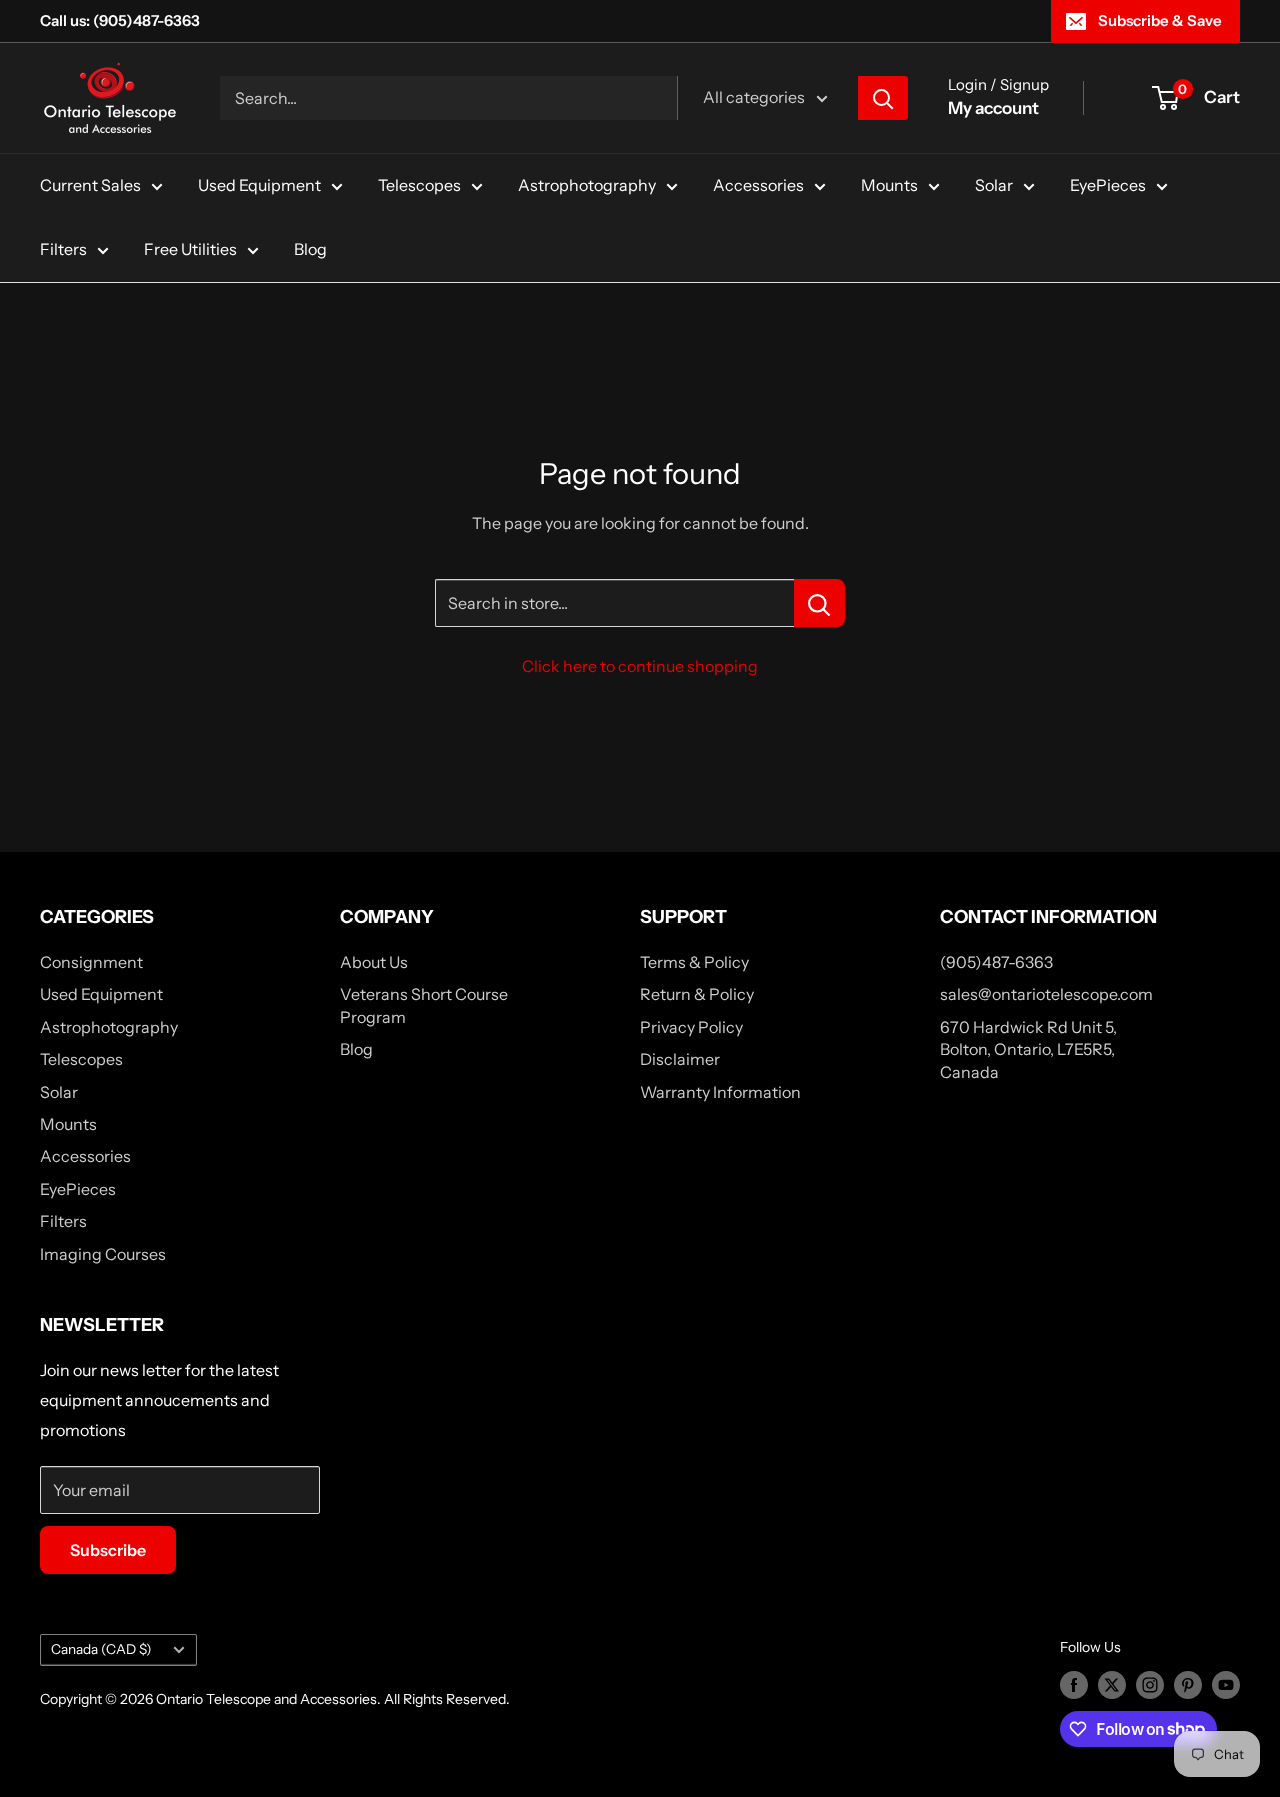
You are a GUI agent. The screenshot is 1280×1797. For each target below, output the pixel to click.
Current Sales (90, 185)
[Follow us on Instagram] (1150, 1685)
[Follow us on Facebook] (1074, 1685)
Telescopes (419, 185)
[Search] (883, 98)
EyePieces (1108, 185)
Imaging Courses (103, 1254)
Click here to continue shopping (640, 666)
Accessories (758, 185)
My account (993, 108)
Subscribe (108, 1550)
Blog (310, 249)
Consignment (91, 962)
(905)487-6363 (996, 962)
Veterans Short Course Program (424, 1005)
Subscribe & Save (1160, 20)
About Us (374, 962)
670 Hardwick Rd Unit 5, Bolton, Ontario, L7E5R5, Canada (1028, 1049)
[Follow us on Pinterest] (1188, 1685)
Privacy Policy (691, 1027)
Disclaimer (680, 1059)
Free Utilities (190, 249)
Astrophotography (587, 185)
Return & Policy (697, 994)
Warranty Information (720, 1092)
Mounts (889, 185)
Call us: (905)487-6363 (120, 20)
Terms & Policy (694, 962)
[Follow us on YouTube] (1226, 1685)
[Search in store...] (819, 603)
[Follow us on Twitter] (1112, 1685)
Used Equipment (259, 185)
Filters (63, 249)
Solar (994, 185)
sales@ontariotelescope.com (1046, 994)
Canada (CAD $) (101, 1649)
